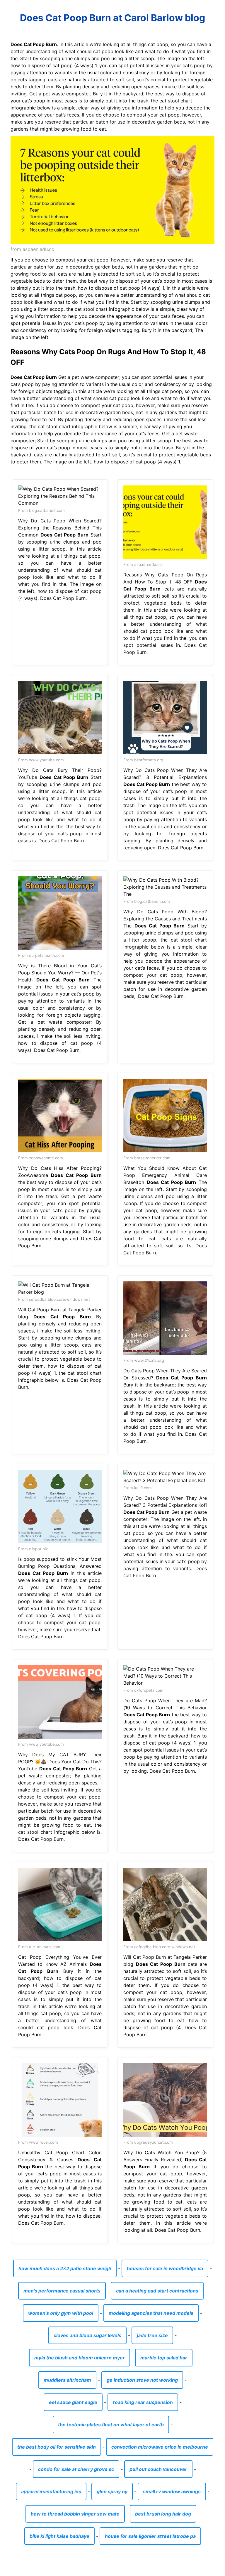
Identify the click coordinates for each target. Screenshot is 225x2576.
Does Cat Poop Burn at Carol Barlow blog (112, 18)
